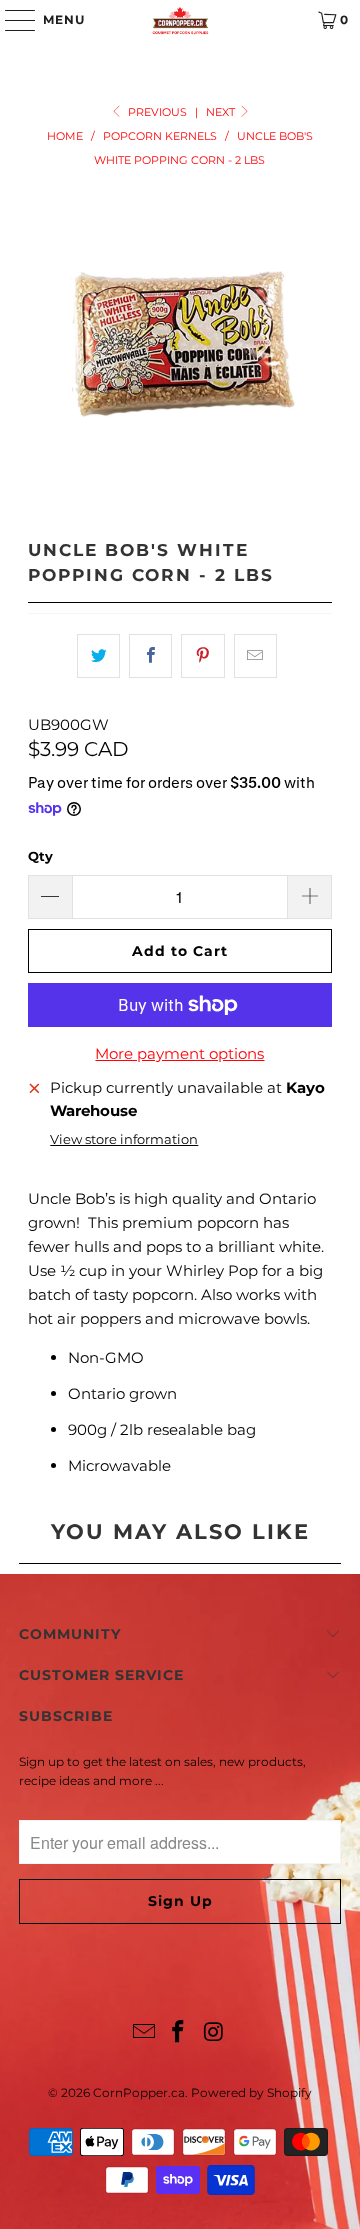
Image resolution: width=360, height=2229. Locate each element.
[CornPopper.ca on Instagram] (214, 2033)
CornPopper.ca (139, 2092)
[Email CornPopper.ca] (144, 2033)
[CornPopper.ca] (180, 20)
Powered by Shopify (251, 2092)
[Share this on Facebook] (150, 656)
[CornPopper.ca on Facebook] (179, 2033)
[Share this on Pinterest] (202, 656)
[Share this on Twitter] (98, 656)
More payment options (179, 1053)
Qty (40, 856)
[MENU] (10, 20)
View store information (124, 1139)
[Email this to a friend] (255, 656)
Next (222, 112)
